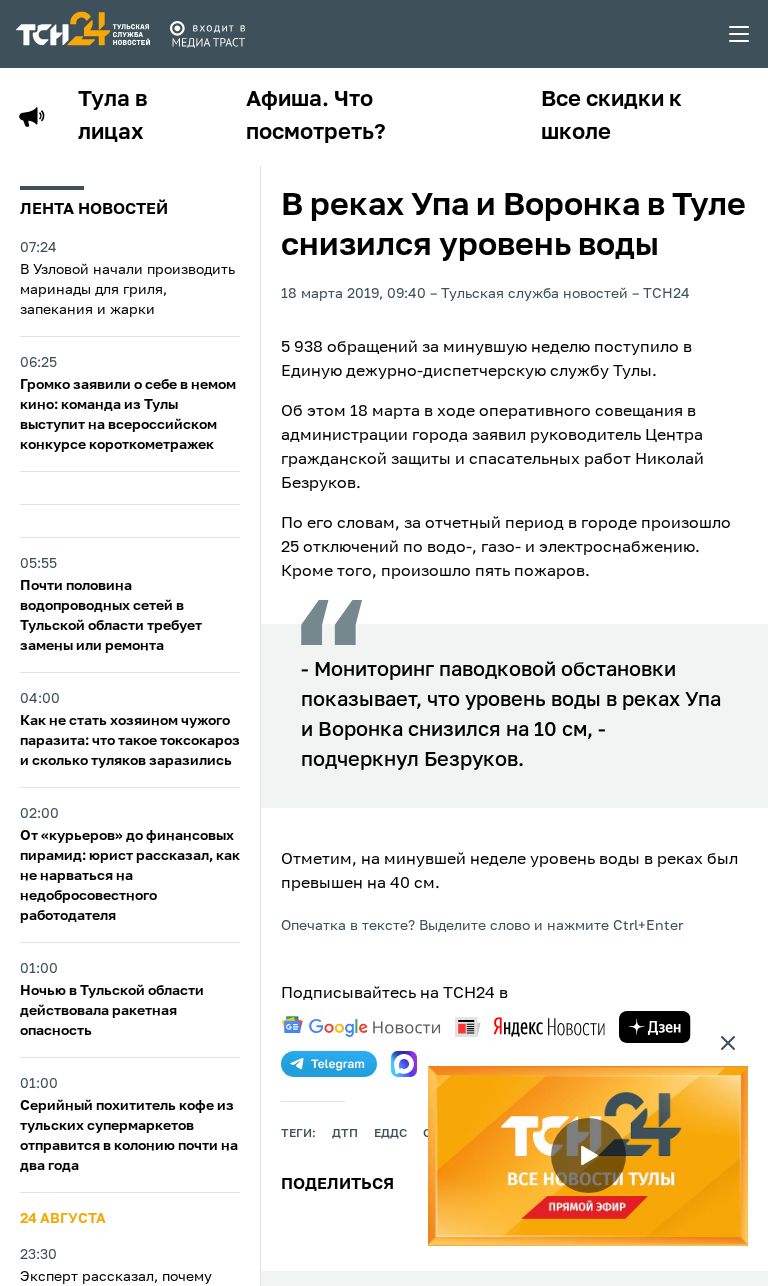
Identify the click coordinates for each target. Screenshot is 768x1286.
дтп (345, 1134)
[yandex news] (530, 1026)
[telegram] (329, 1064)
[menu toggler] (740, 34)
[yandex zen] (655, 1027)
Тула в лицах (113, 116)
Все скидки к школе (611, 116)
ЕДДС (390, 1134)
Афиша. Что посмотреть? (316, 116)
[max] (404, 1064)
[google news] (361, 1027)
